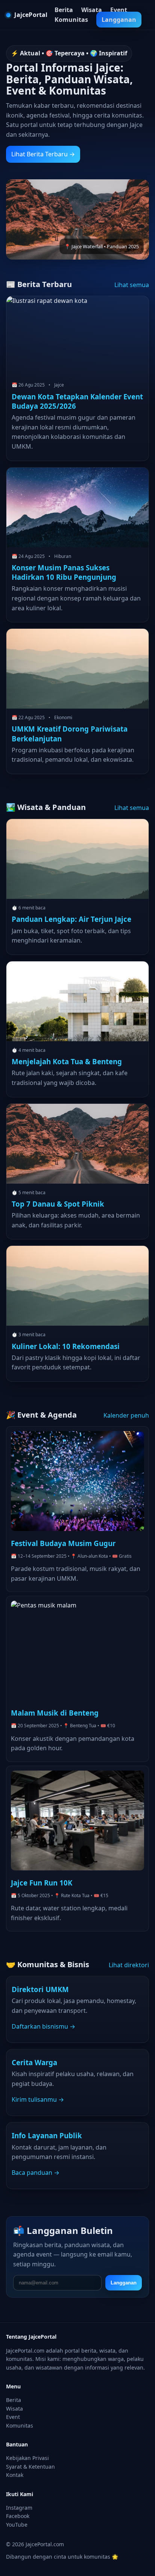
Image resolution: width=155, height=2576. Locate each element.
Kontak (15, 2475)
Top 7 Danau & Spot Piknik (58, 1204)
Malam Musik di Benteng (55, 1713)
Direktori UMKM (40, 1989)
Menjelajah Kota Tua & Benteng (67, 1061)
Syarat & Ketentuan (30, 2467)
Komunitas (71, 20)
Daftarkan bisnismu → (43, 2026)
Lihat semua (132, 285)
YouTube (17, 2525)
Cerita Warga (34, 2062)
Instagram (19, 2508)
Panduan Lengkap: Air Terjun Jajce (71, 919)
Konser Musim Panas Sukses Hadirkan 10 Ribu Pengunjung (64, 572)
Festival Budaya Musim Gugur (63, 1543)
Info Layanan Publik (47, 2135)
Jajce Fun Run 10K (42, 1883)
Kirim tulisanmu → (38, 2099)
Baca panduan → (36, 2173)
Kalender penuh (126, 1415)
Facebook (18, 2516)
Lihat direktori (129, 1965)
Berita (64, 10)
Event (119, 10)
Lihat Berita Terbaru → (43, 154)
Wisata (92, 10)
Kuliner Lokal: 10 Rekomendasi (66, 1346)
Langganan (119, 20)
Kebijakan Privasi (27, 2458)
